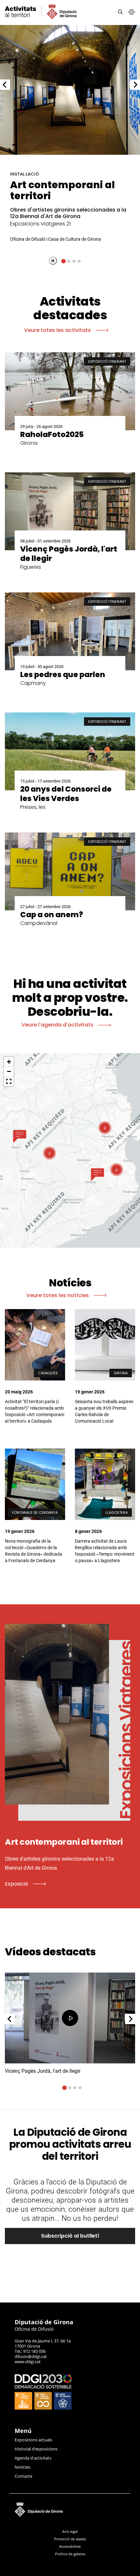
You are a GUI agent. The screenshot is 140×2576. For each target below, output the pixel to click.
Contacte (23, 2476)
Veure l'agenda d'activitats (58, 1025)
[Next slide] (135, 85)
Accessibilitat (70, 2546)
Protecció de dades (70, 2539)
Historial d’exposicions (36, 2449)
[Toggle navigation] (132, 12)
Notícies (22, 2467)
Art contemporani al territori (63, 190)
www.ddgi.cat (28, 2362)
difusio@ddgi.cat (31, 2356)
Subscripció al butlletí (70, 2236)
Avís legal (70, 2531)
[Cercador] (120, 12)
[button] (20, 1136)
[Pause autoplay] (53, 261)
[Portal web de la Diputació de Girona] (70, 2508)
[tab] (63, 261)
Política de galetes (70, 2554)
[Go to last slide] (5, 85)
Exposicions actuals (33, 2440)
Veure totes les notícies (58, 1295)
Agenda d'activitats (33, 2458)
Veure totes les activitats (58, 330)
